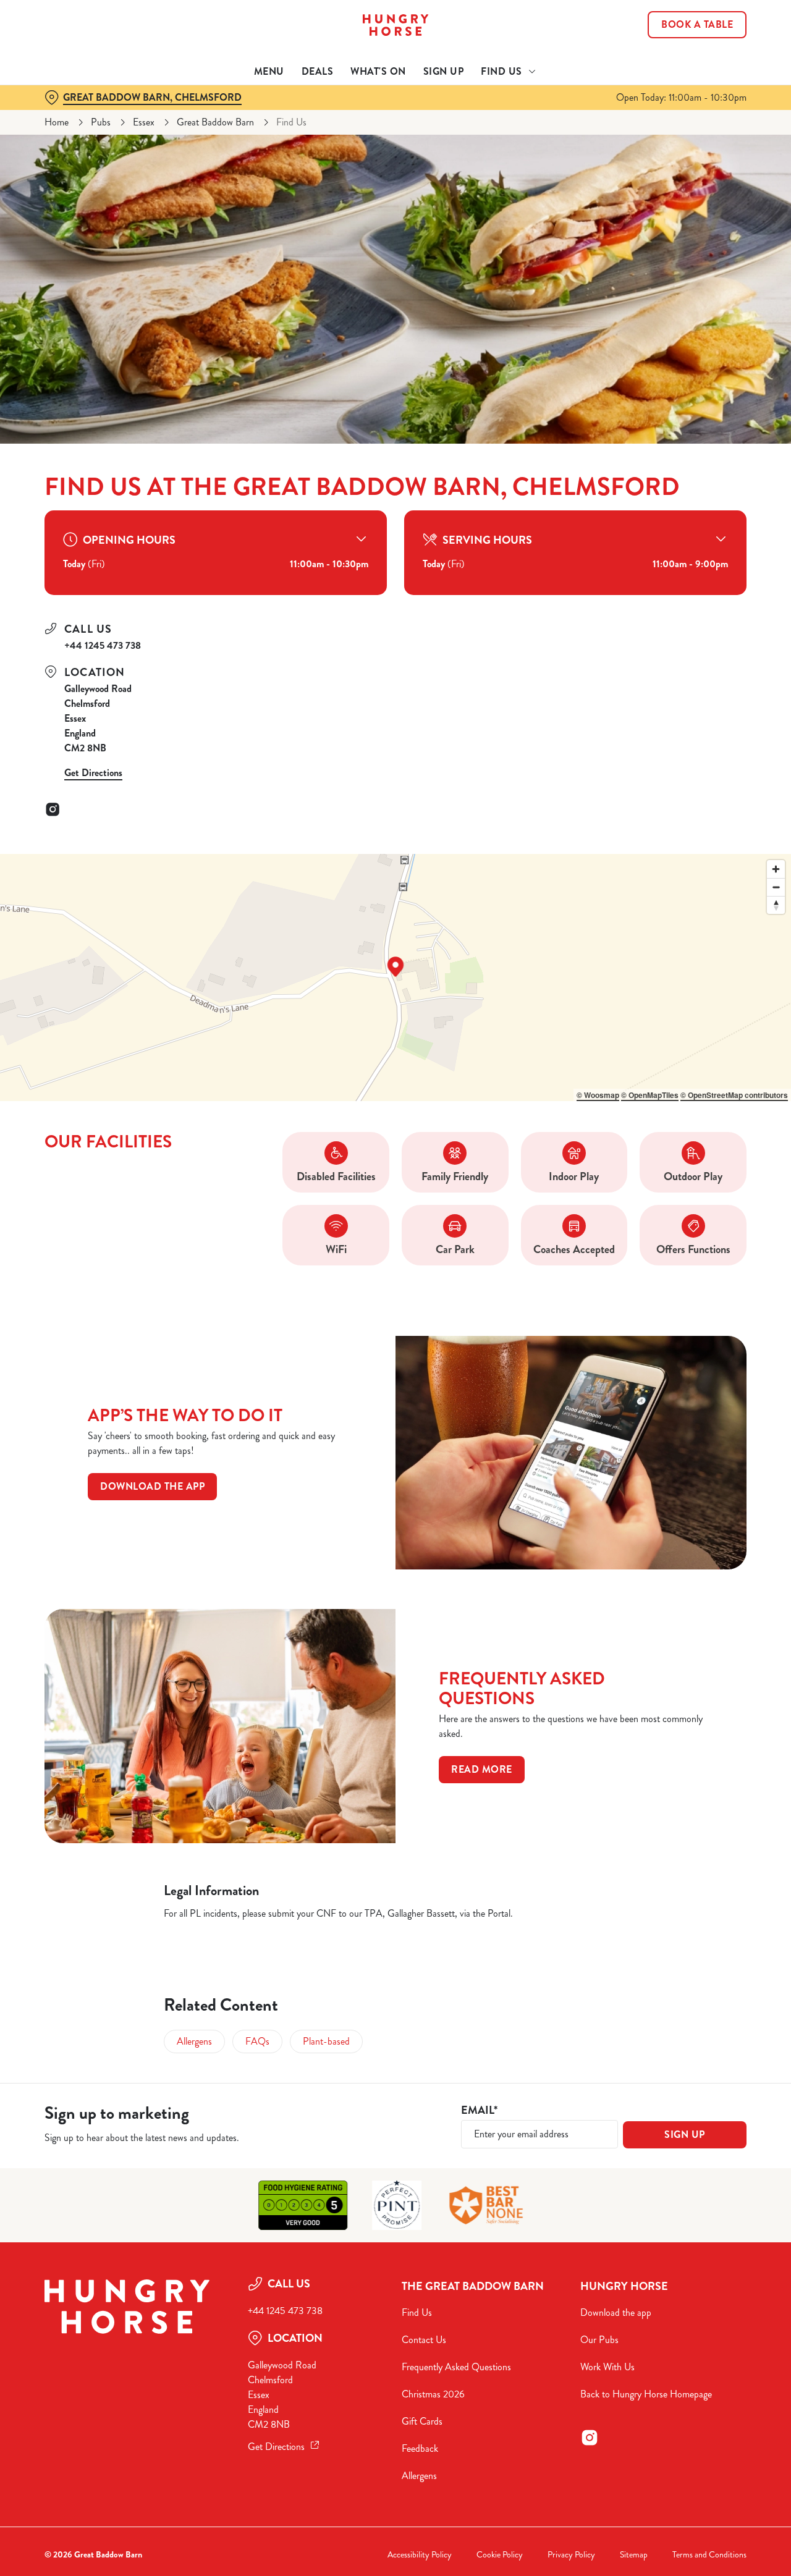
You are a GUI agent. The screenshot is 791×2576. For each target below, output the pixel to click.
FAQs (257, 2041)
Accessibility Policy (420, 2555)
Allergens (194, 2041)
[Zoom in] (776, 869)
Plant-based (326, 2041)
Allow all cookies (688, 32)
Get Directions (93, 773)
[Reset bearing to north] (776, 905)
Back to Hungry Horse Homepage (646, 2394)
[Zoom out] (776, 887)
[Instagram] (53, 809)
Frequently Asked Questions (456, 2367)
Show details (644, 139)
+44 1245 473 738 (103, 645)
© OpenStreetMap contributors (734, 1095)
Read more (482, 1769)
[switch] (355, 139)
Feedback (420, 2448)
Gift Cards (422, 2421)
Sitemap (634, 2555)
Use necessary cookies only (688, 73)
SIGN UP (685, 2135)
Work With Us (607, 2367)
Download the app (152, 1486)
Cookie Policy (500, 2555)
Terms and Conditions (709, 2555)
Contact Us (424, 2340)
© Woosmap (598, 1095)
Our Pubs (599, 2340)
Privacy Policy (571, 2555)
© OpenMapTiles (650, 1095)
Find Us (417, 2312)
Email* (479, 2110)
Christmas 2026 (433, 2394)
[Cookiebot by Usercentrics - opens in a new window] (80, 140)
